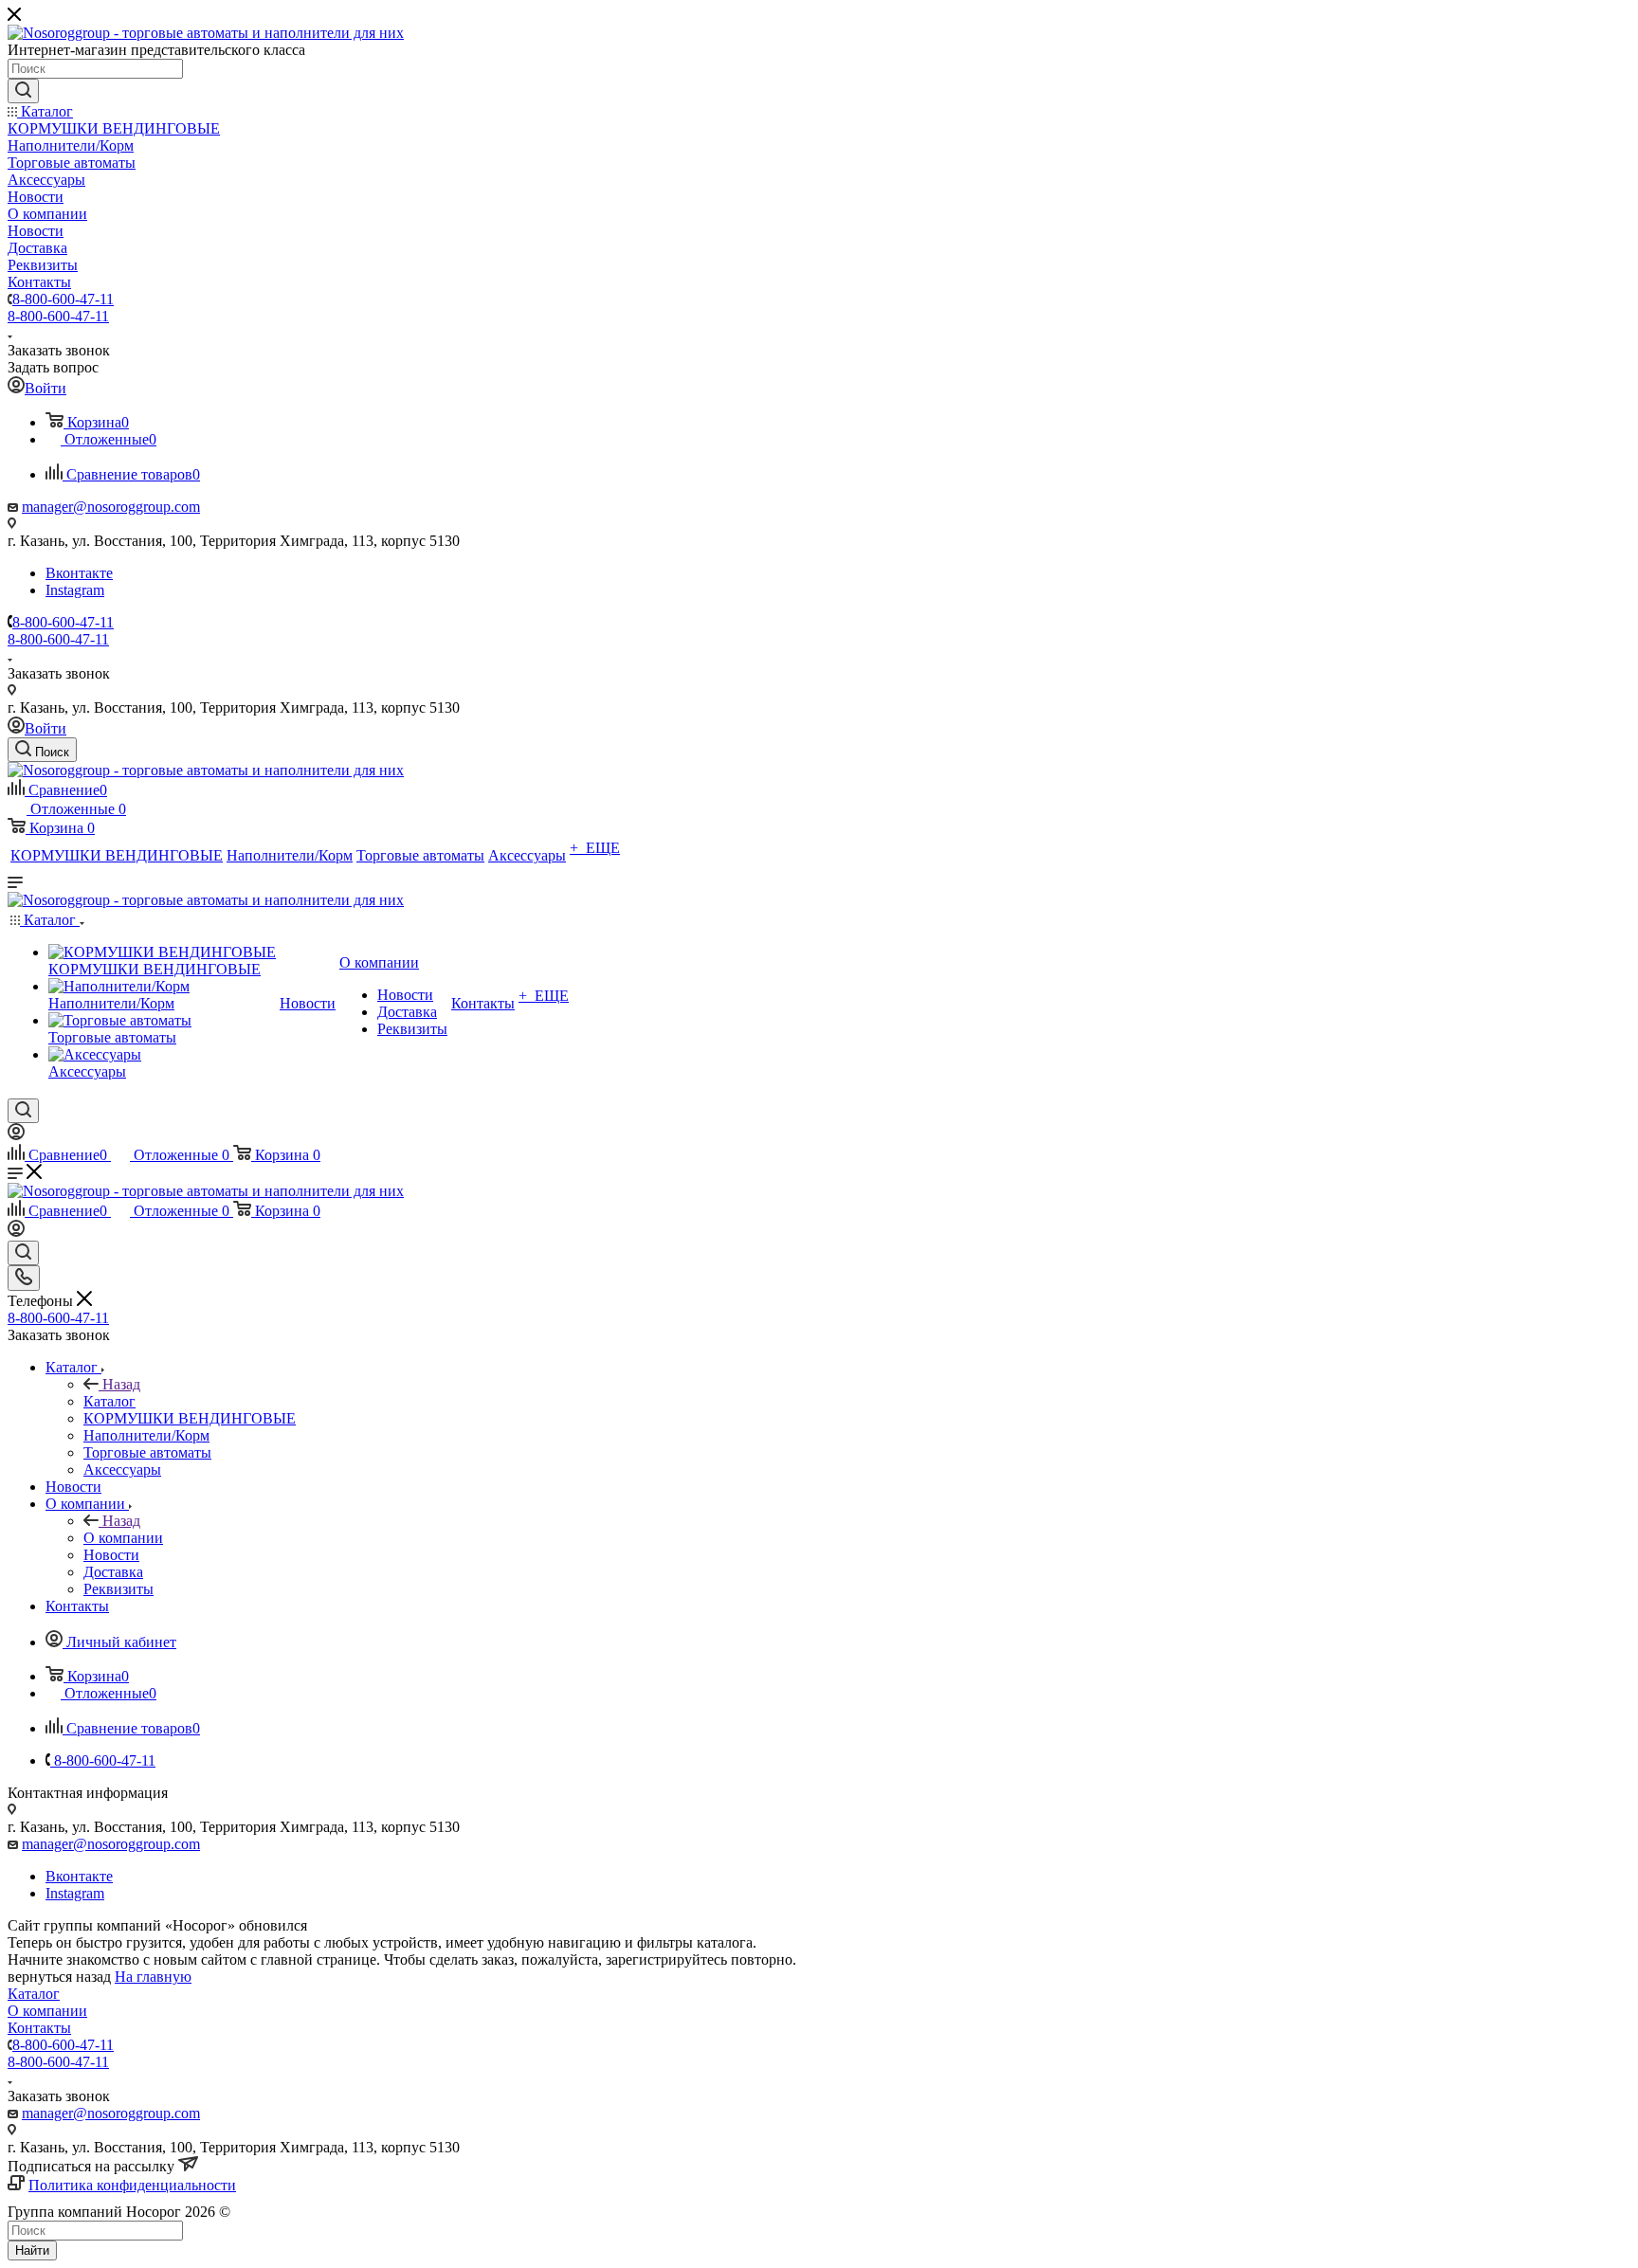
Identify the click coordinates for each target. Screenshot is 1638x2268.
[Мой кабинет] (16, 1135)
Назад (121, 1384)
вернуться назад (59, 1977)
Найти (32, 2250)
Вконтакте (79, 573)
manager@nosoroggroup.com (111, 507)
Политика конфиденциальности (132, 2185)
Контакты (39, 2028)
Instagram (75, 590)
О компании (123, 1538)
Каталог (109, 1401)
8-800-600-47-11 (63, 299)
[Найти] (23, 91)
